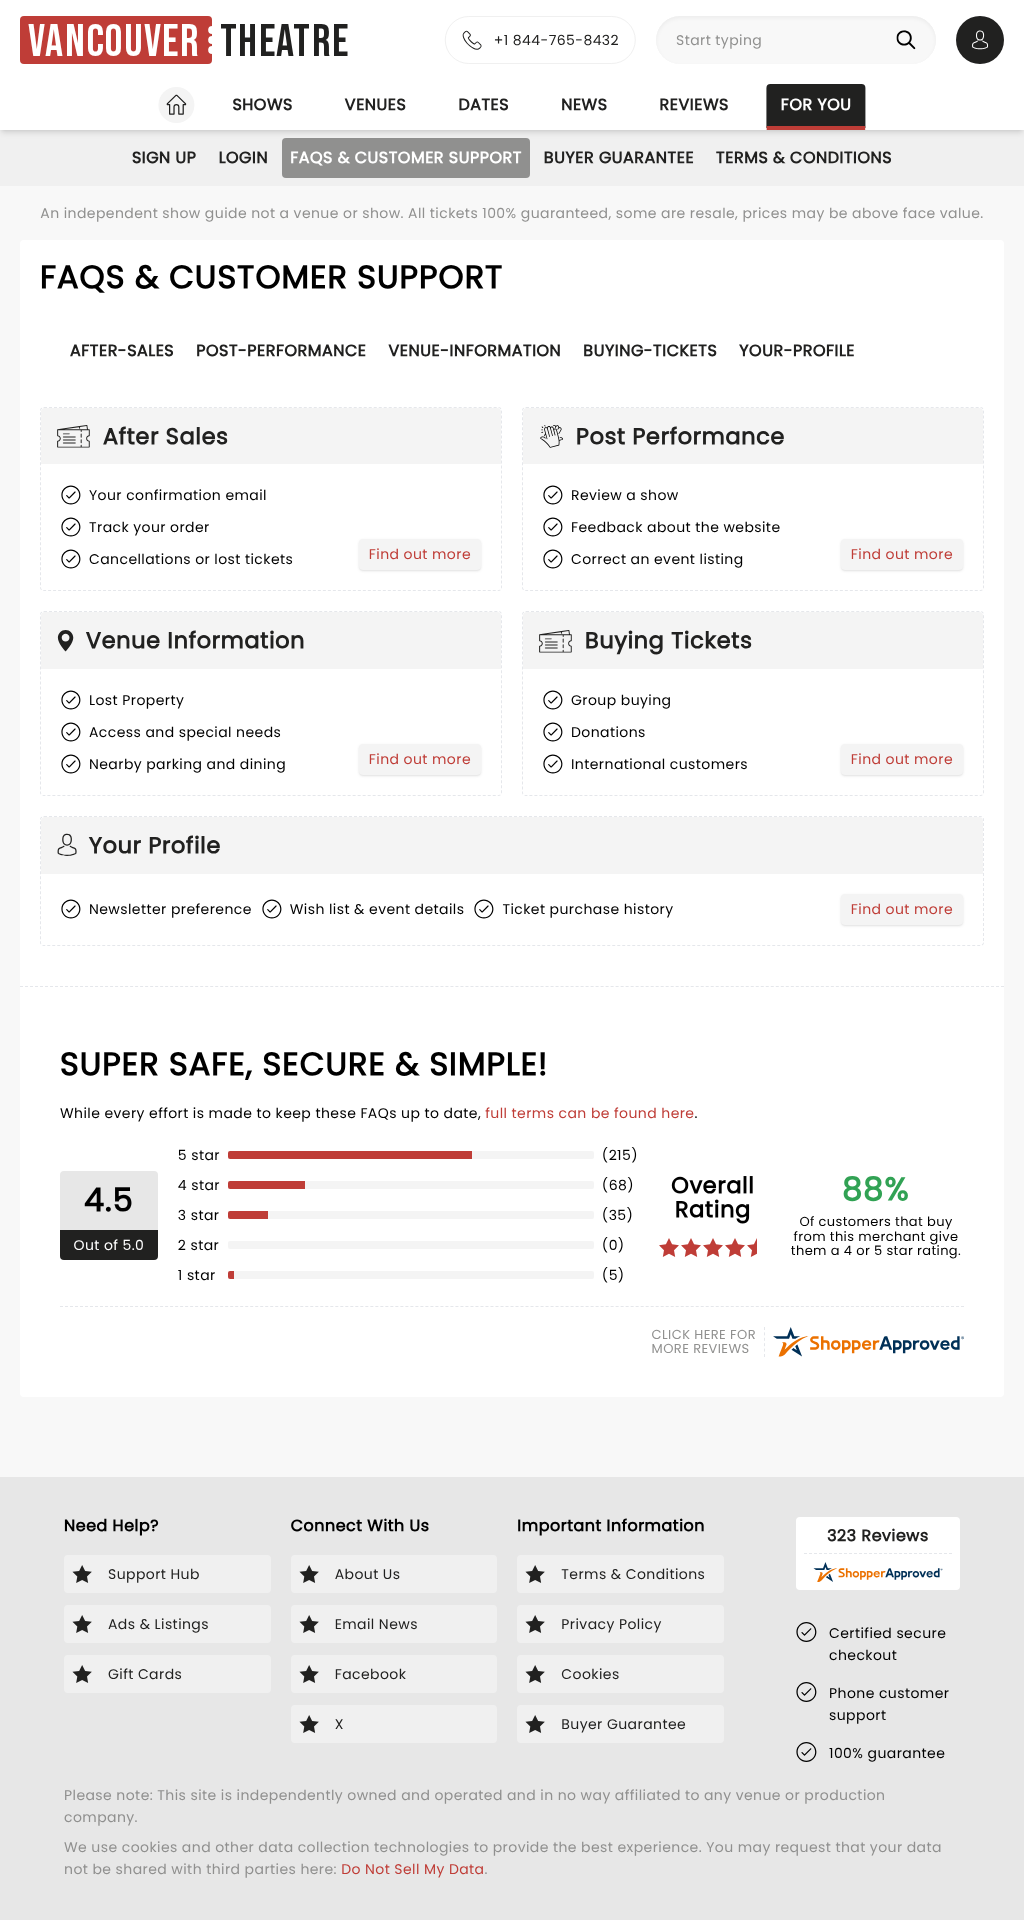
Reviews (694, 104)
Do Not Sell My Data (412, 1869)
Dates (483, 104)
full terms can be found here (589, 1113)
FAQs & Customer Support (406, 157)
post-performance (281, 350)
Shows (262, 104)
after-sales (122, 350)
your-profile (797, 350)
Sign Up (164, 157)
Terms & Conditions (804, 157)
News (584, 104)
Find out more (424, 557)
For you (816, 104)
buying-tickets (650, 350)
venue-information (475, 350)
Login (244, 157)
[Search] (910, 40)
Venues (376, 104)
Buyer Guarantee (619, 157)
